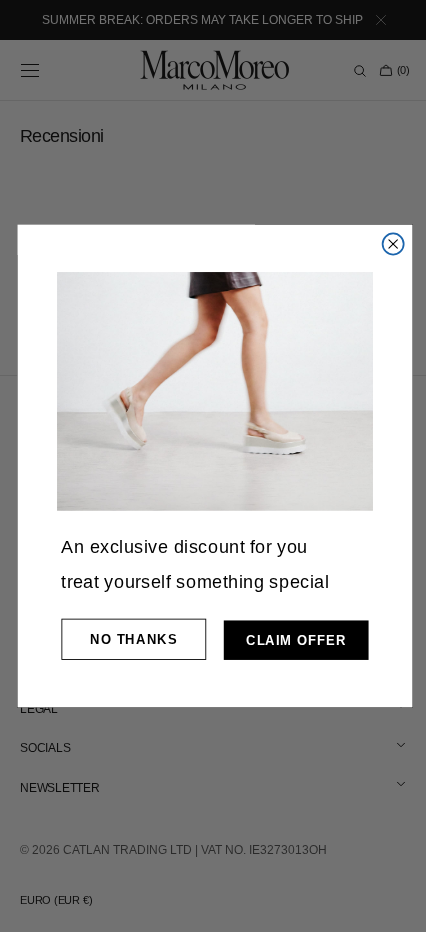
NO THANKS (126, 639)
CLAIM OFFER (289, 640)
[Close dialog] (385, 243)
